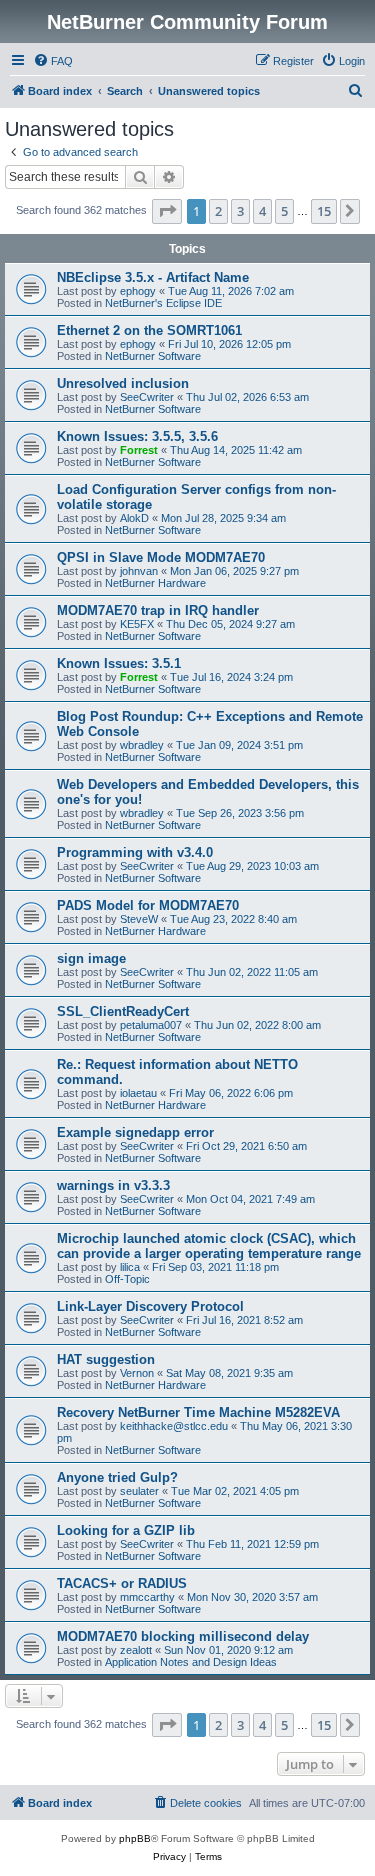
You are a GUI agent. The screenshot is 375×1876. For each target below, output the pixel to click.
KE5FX (137, 624)
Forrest (139, 450)
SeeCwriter (147, 397)
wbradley (142, 745)
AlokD (134, 518)
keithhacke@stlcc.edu (174, 1426)
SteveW (139, 919)
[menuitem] (53, 61)
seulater (139, 1491)
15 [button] (324, 211)
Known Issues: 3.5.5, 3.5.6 (137, 436)
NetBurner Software (153, 356)
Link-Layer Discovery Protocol (150, 1306)
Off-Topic (127, 1279)
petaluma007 (151, 1025)
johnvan (139, 571)
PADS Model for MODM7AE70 (148, 905)
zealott (136, 1650)
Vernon (137, 1373)
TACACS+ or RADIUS (122, 1583)
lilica (130, 1267)
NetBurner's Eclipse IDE (163, 303)
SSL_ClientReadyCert (123, 1011)
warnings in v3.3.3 (113, 1185)
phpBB (135, 1838)
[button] (167, 211)
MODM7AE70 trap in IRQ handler (158, 610)
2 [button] (218, 211)
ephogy (138, 291)
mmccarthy (147, 1597)
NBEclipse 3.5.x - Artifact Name (153, 277)
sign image (91, 958)
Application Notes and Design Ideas (191, 1662)
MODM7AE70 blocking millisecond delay (183, 1636)
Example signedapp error (135, 1132)
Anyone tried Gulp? (117, 1477)
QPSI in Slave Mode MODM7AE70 (161, 557)
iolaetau (138, 1093)
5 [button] (284, 211)
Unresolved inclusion (123, 383)
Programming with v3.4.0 (135, 852)
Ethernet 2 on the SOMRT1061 (149, 330)
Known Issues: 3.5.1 (119, 663)
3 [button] (240, 211)
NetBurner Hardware (155, 583)
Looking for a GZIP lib (126, 1530)
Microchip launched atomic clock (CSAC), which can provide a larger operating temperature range (209, 1246)
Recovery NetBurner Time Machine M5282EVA (198, 1412)
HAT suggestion (106, 1359)
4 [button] (262, 211)
